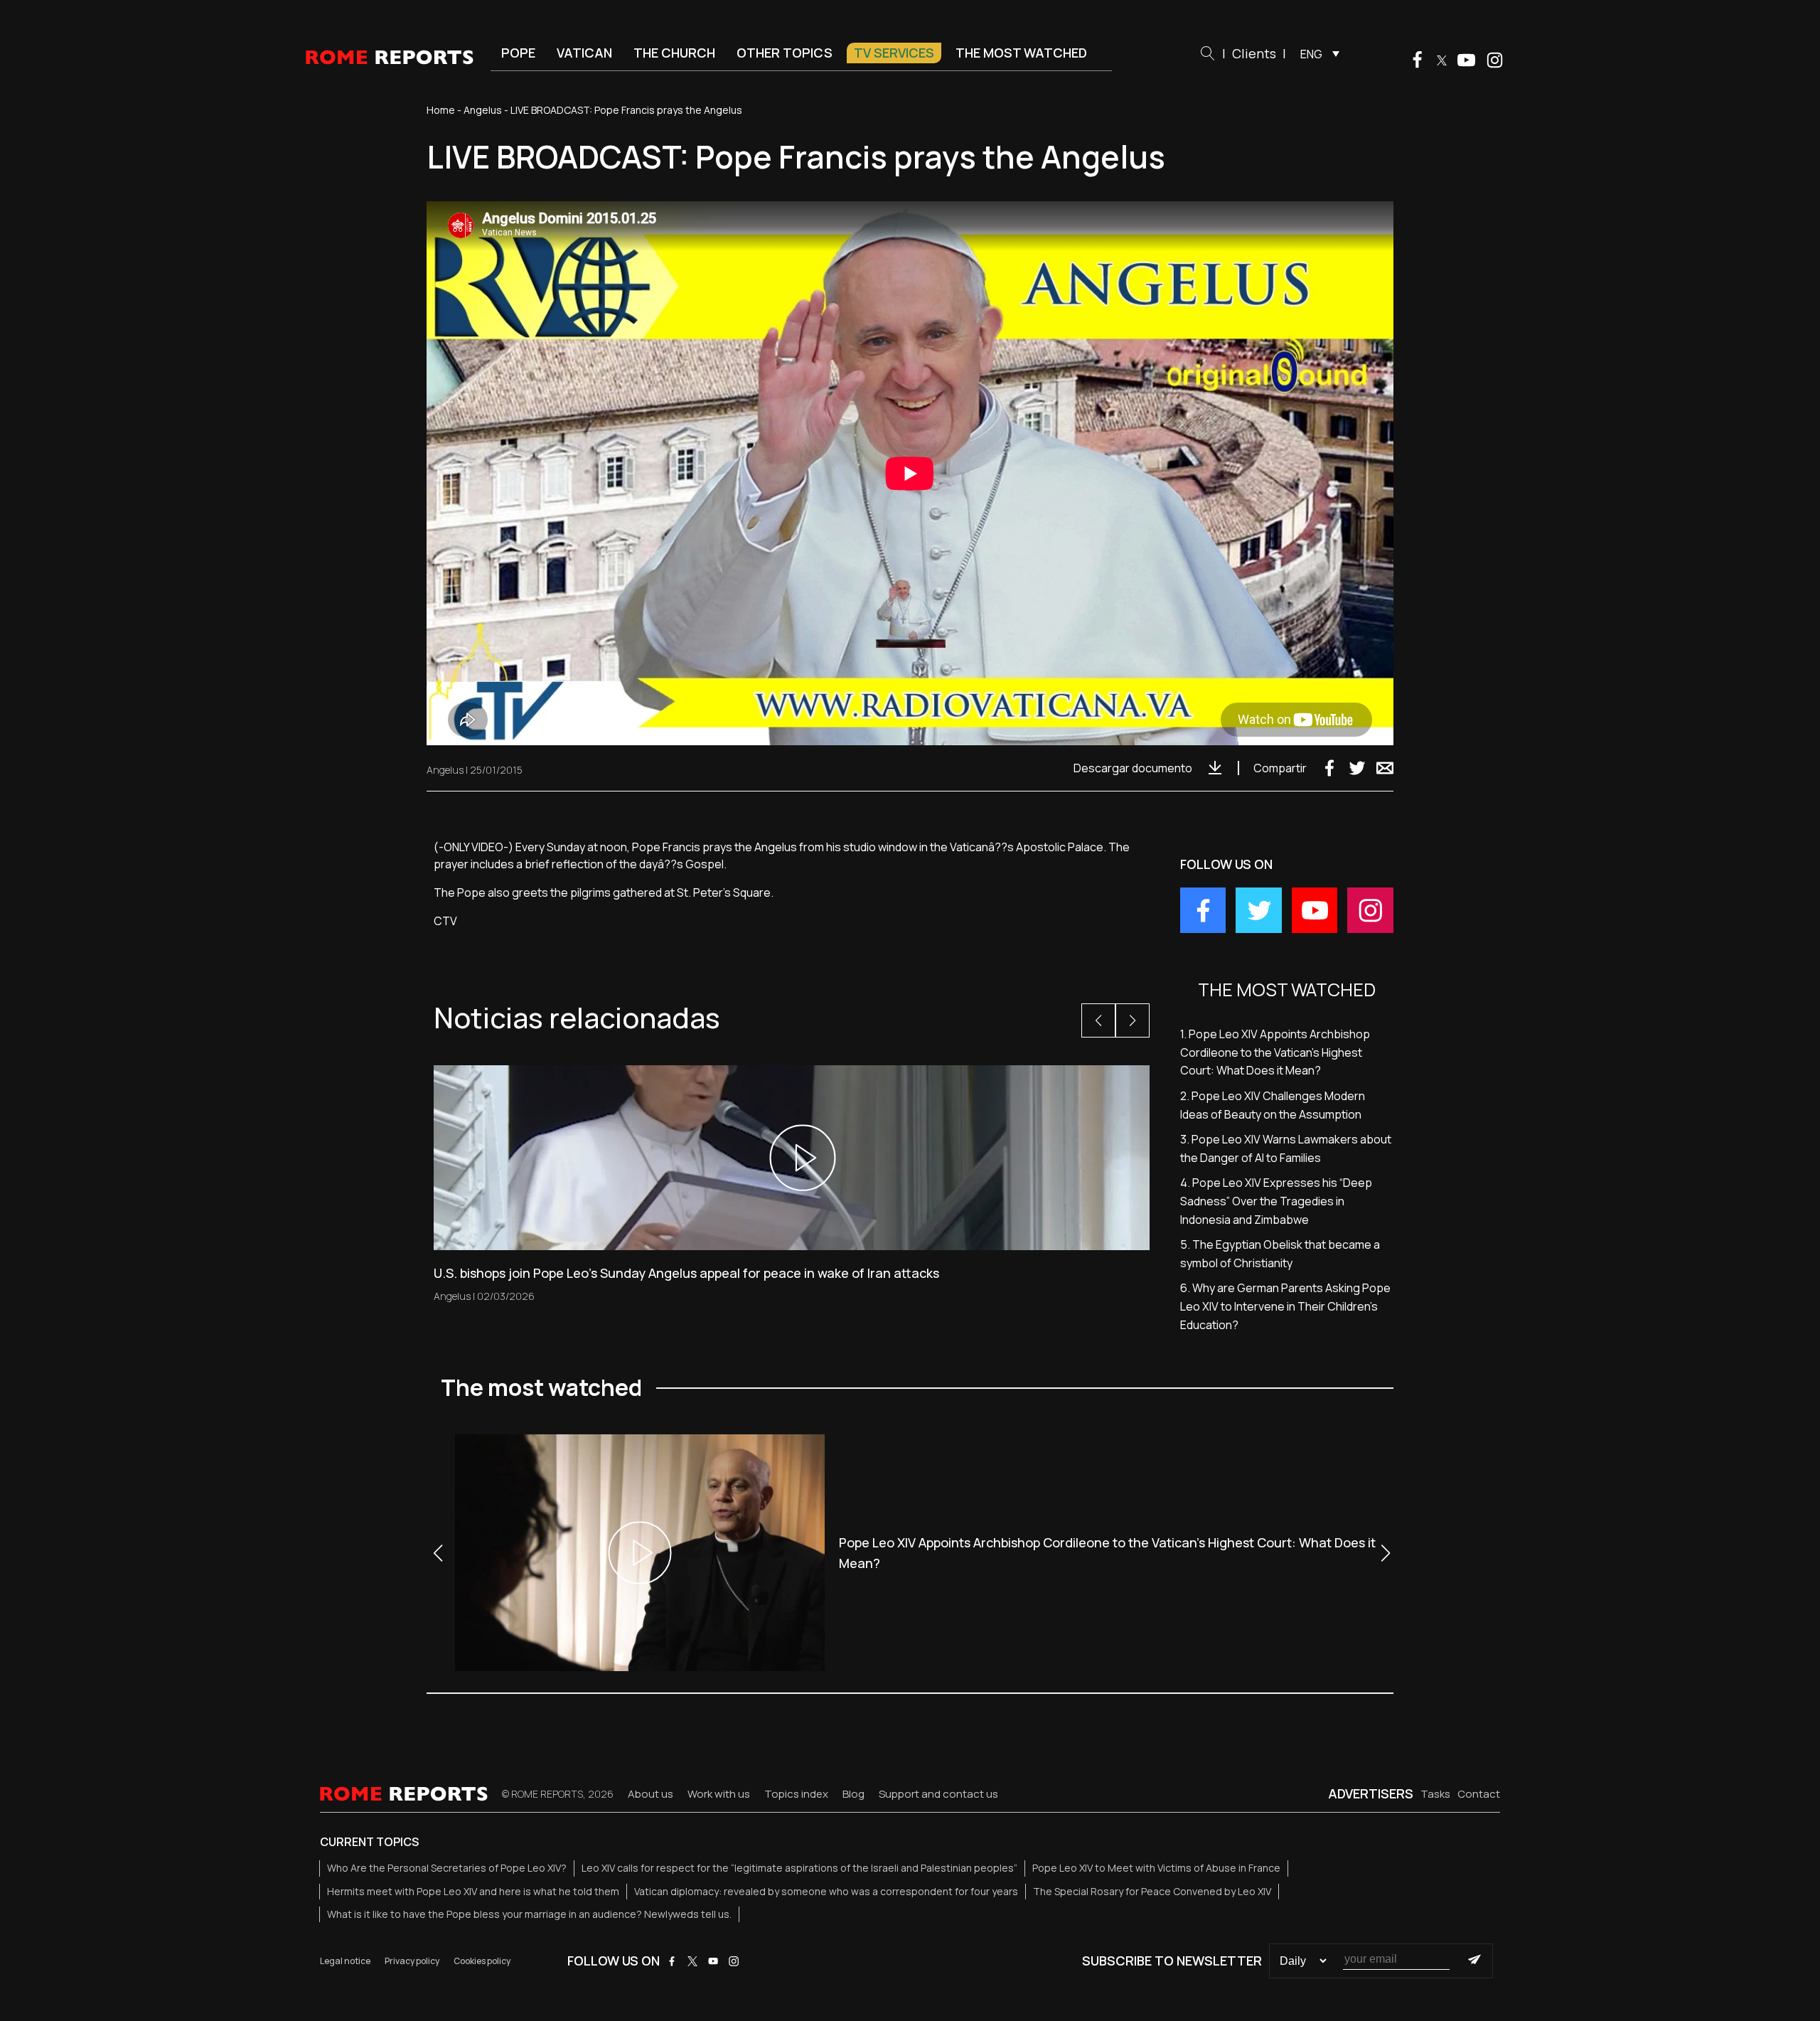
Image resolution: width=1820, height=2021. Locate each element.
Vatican (584, 53)
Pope (518, 53)
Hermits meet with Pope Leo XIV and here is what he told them (473, 1891)
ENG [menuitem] (1311, 54)
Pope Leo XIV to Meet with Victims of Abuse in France (1156, 1868)
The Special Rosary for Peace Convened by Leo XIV (1152, 1891)
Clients (1254, 53)
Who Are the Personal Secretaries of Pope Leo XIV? (447, 1868)
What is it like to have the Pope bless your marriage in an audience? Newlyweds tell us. (529, 1914)
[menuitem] (1316, 53)
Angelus (483, 110)
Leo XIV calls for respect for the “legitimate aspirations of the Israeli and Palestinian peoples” (799, 1868)
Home (441, 110)
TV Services (894, 53)
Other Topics (785, 53)
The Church (674, 53)
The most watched (1021, 53)
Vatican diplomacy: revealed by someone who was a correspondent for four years (826, 1891)
